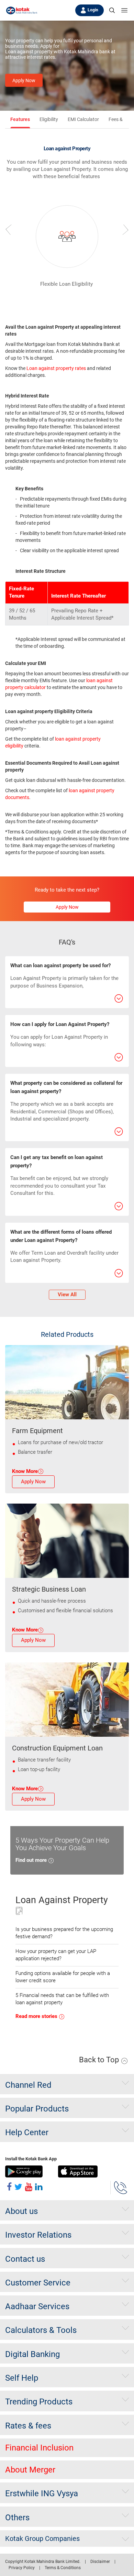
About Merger (30, 2470)
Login (93, 10)
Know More (25, 1471)
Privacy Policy (22, 2568)
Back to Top (100, 2060)
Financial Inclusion (39, 2448)
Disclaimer (100, 2562)
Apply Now (24, 80)
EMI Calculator (83, 119)
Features (20, 119)
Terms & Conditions (63, 2568)
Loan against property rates (56, 368)
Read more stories (37, 2016)
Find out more (32, 1860)
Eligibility (49, 119)
